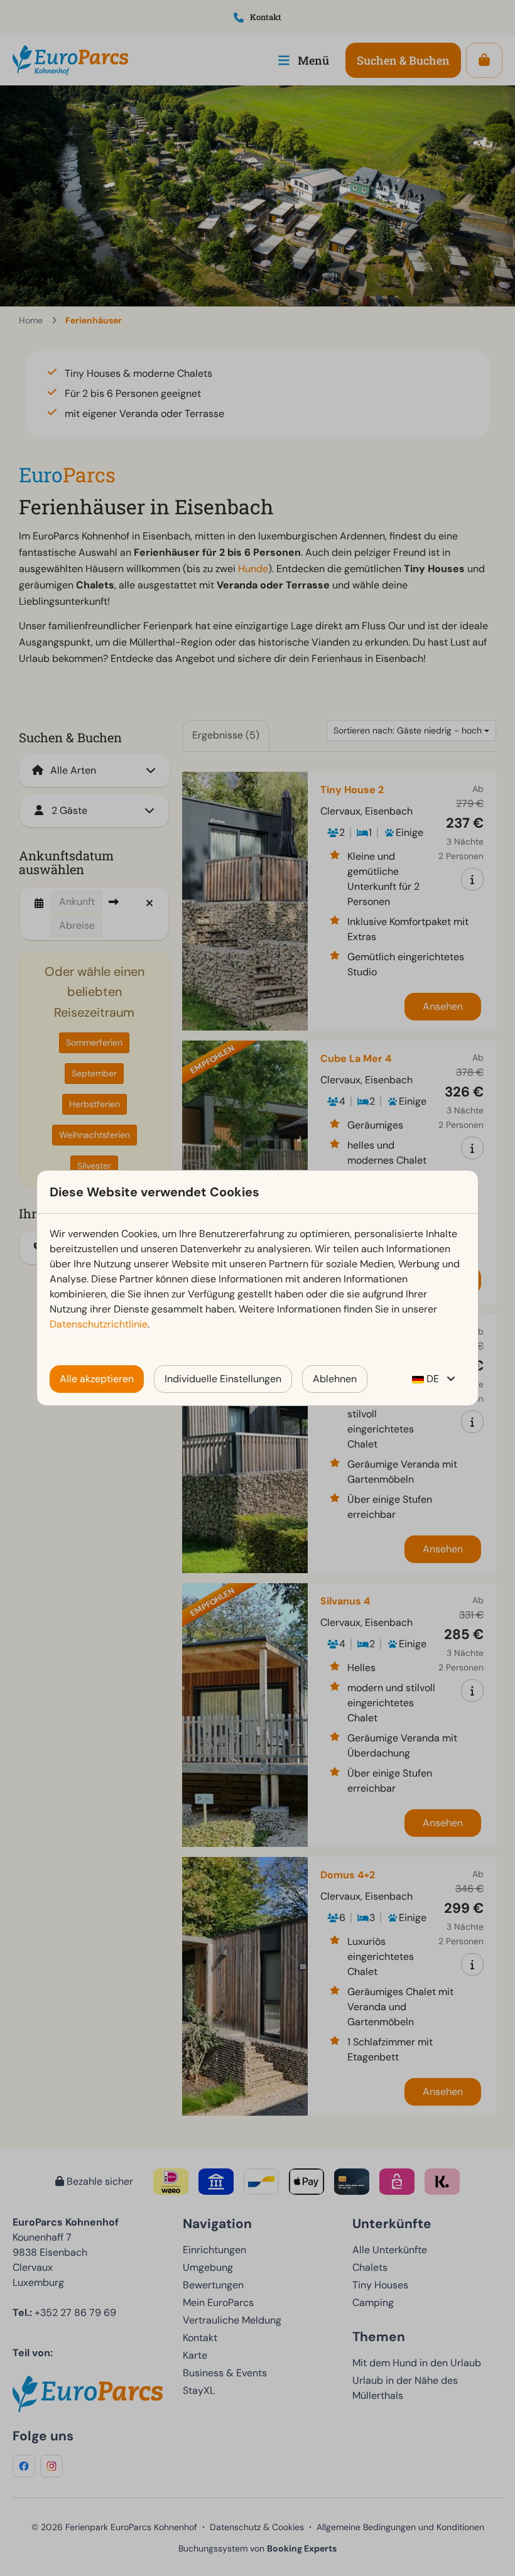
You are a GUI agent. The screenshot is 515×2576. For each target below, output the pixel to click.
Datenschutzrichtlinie (99, 1324)
